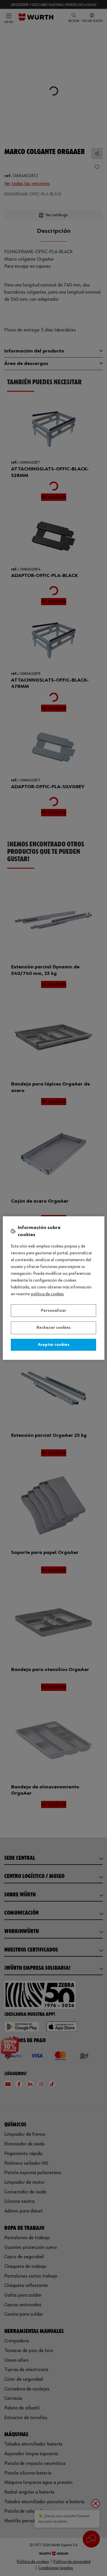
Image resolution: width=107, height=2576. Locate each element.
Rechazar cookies (54, 1328)
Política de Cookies (48, 1294)
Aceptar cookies (54, 1345)
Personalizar (53, 1311)
